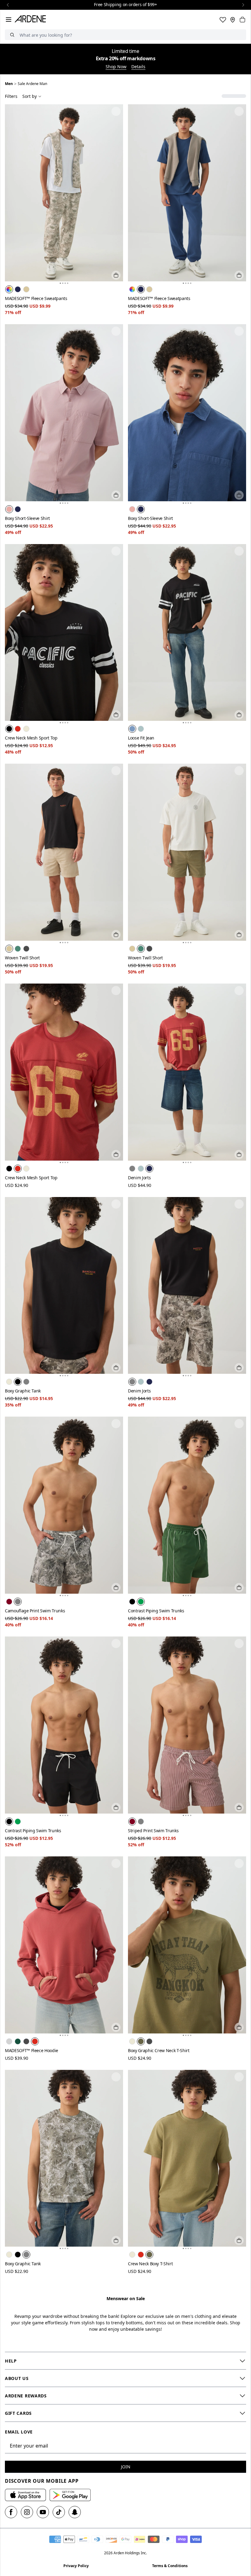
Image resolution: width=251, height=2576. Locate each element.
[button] (60, 283)
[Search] (12, 35)
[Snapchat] (75, 2512)
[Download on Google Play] (70, 2495)
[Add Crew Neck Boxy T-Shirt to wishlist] (239, 2077)
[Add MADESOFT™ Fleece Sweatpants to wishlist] (116, 111)
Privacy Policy (76, 2566)
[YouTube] (43, 2512)
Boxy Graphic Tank (23, 1391)
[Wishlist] (223, 20)
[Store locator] (233, 20)
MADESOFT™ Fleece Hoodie (32, 2050)
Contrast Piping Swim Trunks (156, 1611)
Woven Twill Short (22, 958)
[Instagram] (27, 2512)
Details (138, 67)
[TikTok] (59, 2512)
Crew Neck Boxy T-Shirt (150, 2264)
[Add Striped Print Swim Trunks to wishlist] (239, 1644)
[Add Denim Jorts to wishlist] (239, 991)
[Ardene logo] (32, 20)
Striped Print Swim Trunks (153, 1831)
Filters (11, 96)
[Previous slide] (8, 5)
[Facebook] (11, 2512)
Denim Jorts (139, 1178)
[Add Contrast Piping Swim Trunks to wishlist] (239, 1424)
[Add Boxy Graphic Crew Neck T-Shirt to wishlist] (239, 1863)
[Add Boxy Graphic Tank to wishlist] (116, 1204)
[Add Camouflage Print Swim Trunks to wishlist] (116, 1424)
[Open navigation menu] (9, 20)
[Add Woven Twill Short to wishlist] (116, 771)
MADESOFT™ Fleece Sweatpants (36, 298)
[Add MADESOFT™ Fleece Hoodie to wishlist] (116, 1863)
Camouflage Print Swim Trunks (35, 1611)
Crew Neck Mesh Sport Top (31, 738)
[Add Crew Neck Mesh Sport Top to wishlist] (116, 551)
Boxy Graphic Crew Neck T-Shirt (159, 2050)
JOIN (126, 2467)
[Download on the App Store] (25, 2495)
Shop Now (116, 67)
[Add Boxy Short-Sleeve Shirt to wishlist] (116, 331)
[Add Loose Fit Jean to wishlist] (239, 551)
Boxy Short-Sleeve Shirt (27, 518)
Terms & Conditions (170, 2566)
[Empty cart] (242, 20)
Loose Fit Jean (141, 738)
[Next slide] (243, 5)
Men (9, 84)
